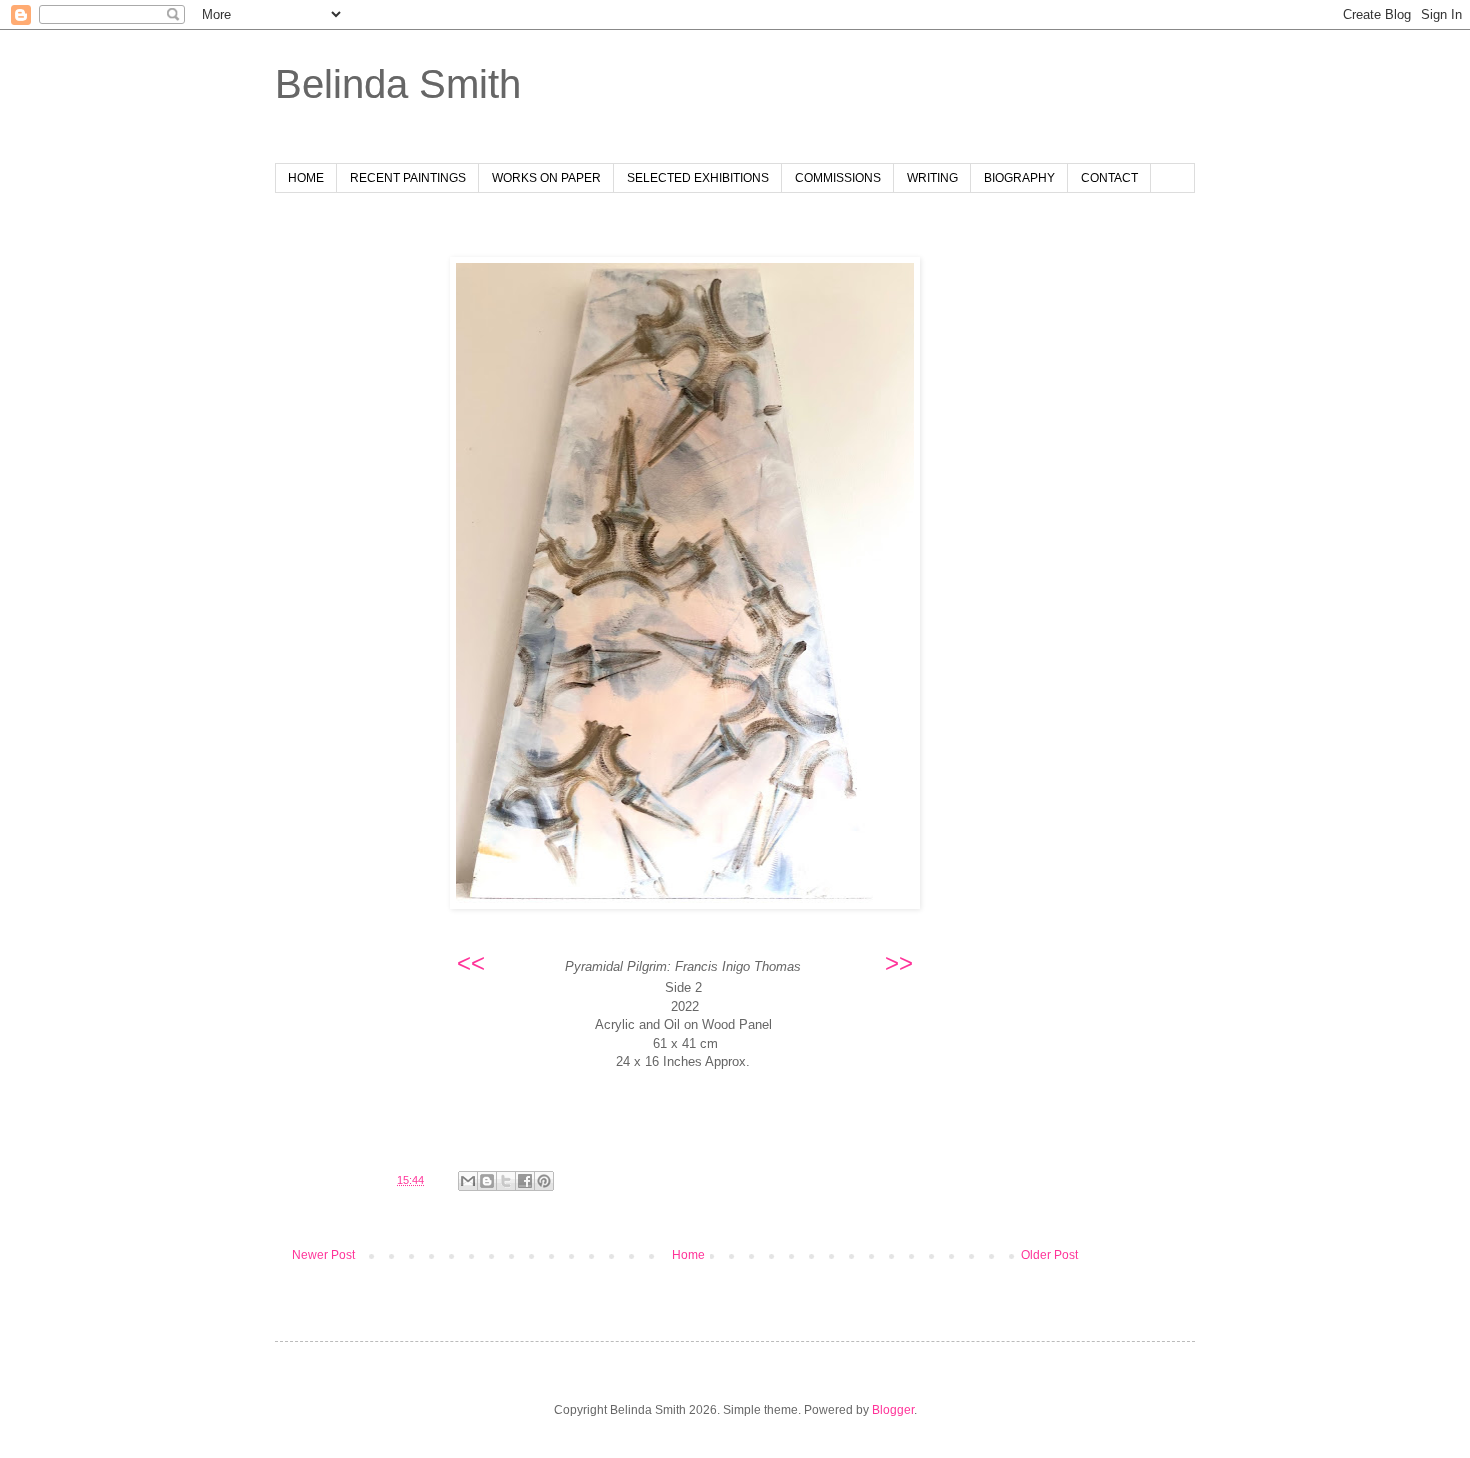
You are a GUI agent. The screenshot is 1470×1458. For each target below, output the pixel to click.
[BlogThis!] (487, 1181)
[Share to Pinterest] (544, 1181)
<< (471, 962)
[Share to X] (506, 1181)
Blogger (893, 1410)
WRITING (932, 178)
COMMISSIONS (838, 178)
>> (899, 962)
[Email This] (468, 1181)
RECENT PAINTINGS (408, 178)
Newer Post (323, 1255)
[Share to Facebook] (525, 1181)
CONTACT (1109, 178)
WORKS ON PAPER (546, 178)
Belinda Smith (398, 84)
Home (688, 1255)
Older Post (1049, 1255)
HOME (306, 178)
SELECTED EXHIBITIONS (698, 178)
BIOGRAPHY (1019, 178)
